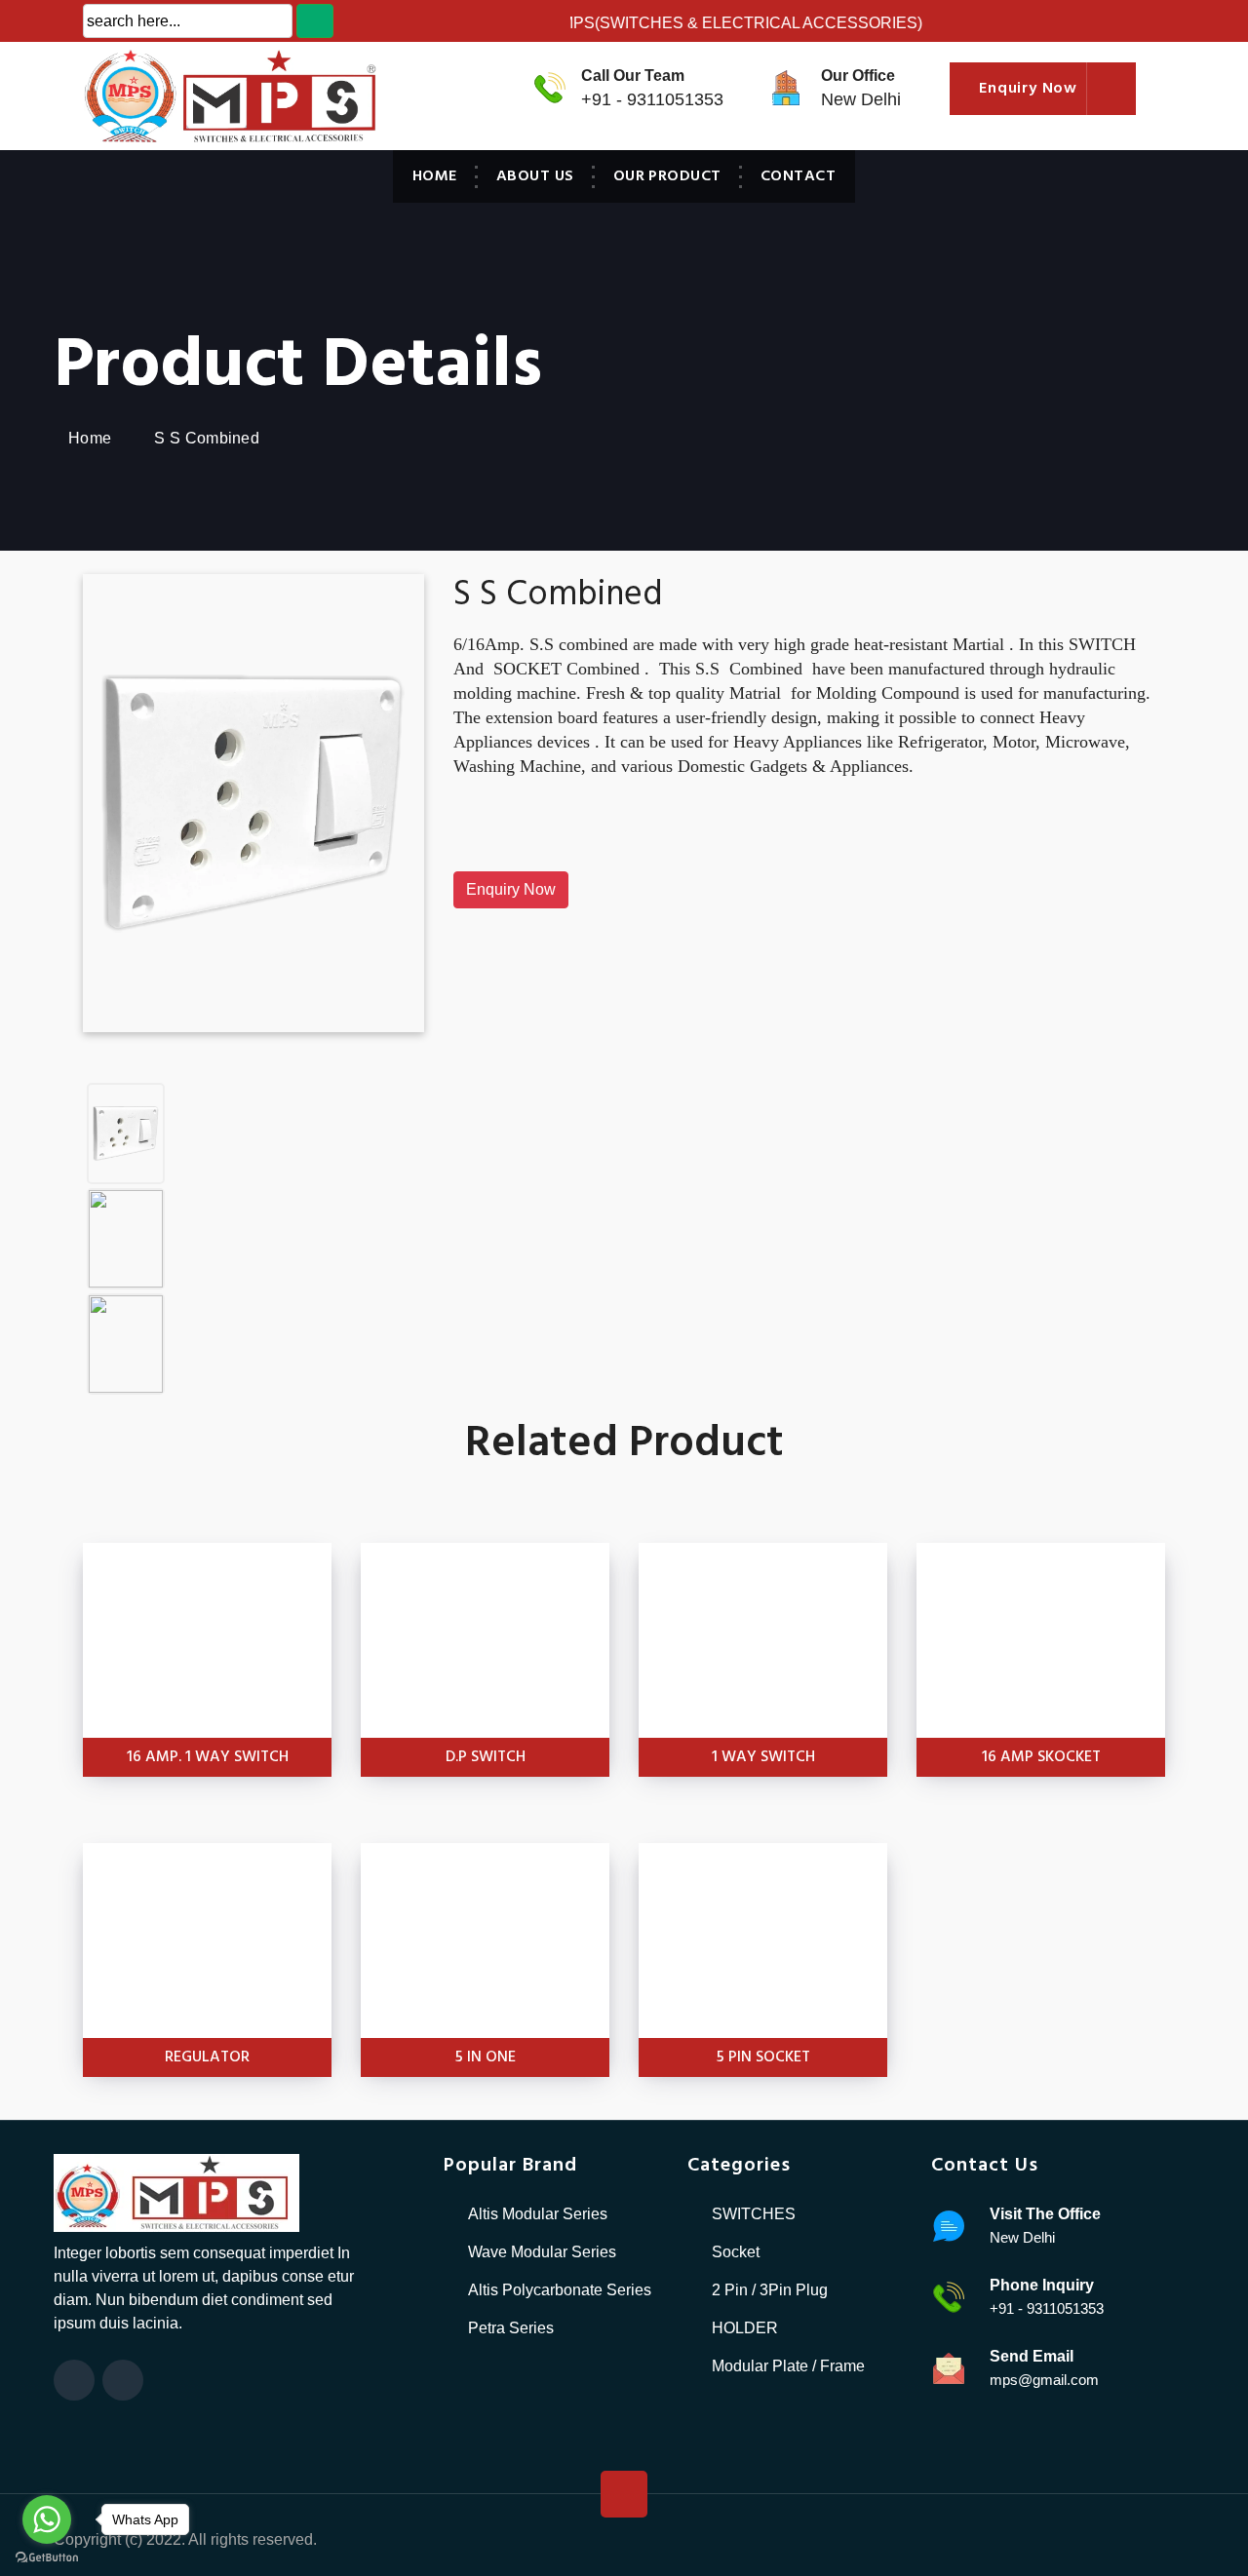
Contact (798, 176)
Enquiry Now (511, 889)
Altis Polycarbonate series (560, 2290)
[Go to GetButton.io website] (47, 2557)
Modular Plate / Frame (788, 2366)
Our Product (667, 176)
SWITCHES (754, 2214)
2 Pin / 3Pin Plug (770, 2290)
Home (435, 176)
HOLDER (745, 2328)
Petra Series (511, 2328)
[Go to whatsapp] (47, 2519)
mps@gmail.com (1044, 2380)
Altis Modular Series (538, 2214)
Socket (736, 2252)
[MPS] (195, 95)
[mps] (176, 2192)
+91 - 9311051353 (652, 99)
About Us (535, 176)
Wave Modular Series (542, 2252)
